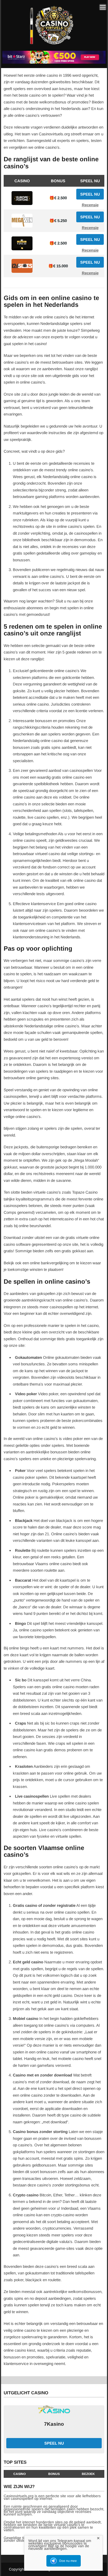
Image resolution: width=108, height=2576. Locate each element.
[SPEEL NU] (54, 63)
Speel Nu (90, 194)
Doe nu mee (68, 2561)
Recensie (90, 205)
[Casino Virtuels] (53, 47)
